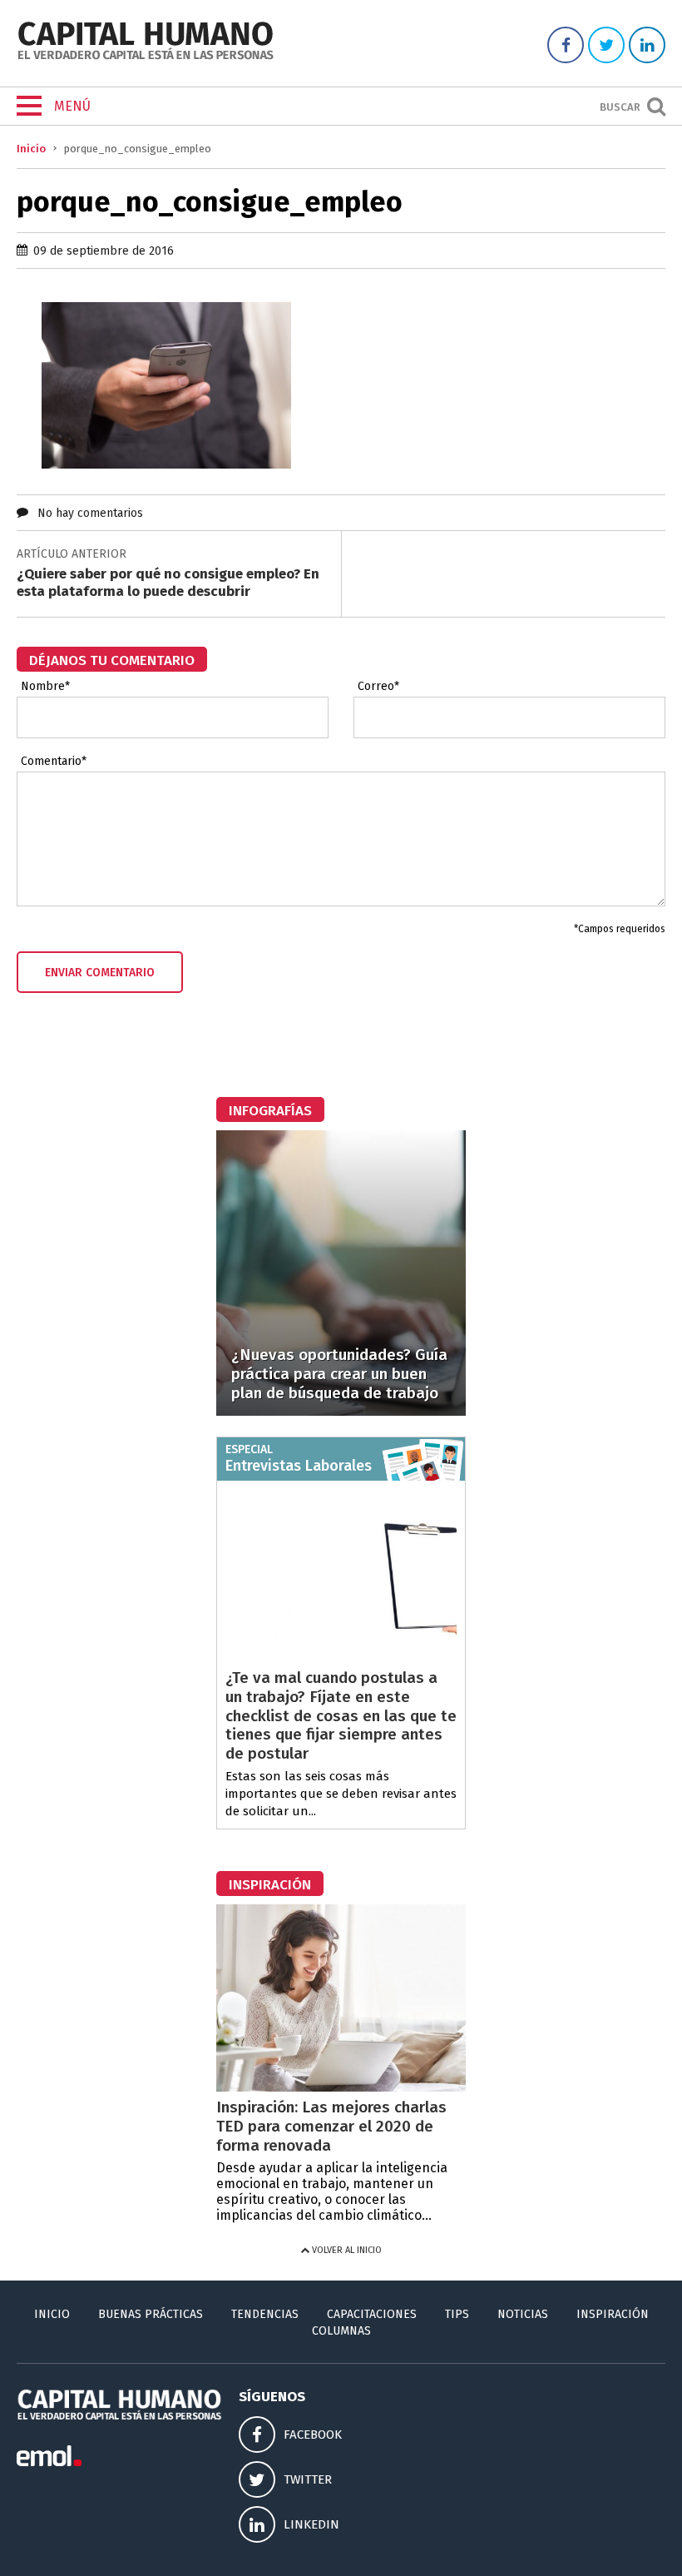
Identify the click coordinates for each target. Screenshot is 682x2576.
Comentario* (54, 762)
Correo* (378, 687)
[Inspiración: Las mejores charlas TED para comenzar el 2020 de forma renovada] (341, 2087)
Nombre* (45, 687)
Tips (457, 2314)
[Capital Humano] (146, 58)
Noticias (523, 2314)
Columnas (341, 2331)
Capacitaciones (372, 2314)
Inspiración (613, 2314)
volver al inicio (346, 2250)
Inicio (31, 149)
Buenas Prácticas (151, 2314)
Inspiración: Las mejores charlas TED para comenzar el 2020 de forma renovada (331, 2126)
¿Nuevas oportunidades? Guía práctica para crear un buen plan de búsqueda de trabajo (339, 1374)
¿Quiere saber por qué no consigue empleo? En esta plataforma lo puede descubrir (168, 582)
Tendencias (265, 2314)
